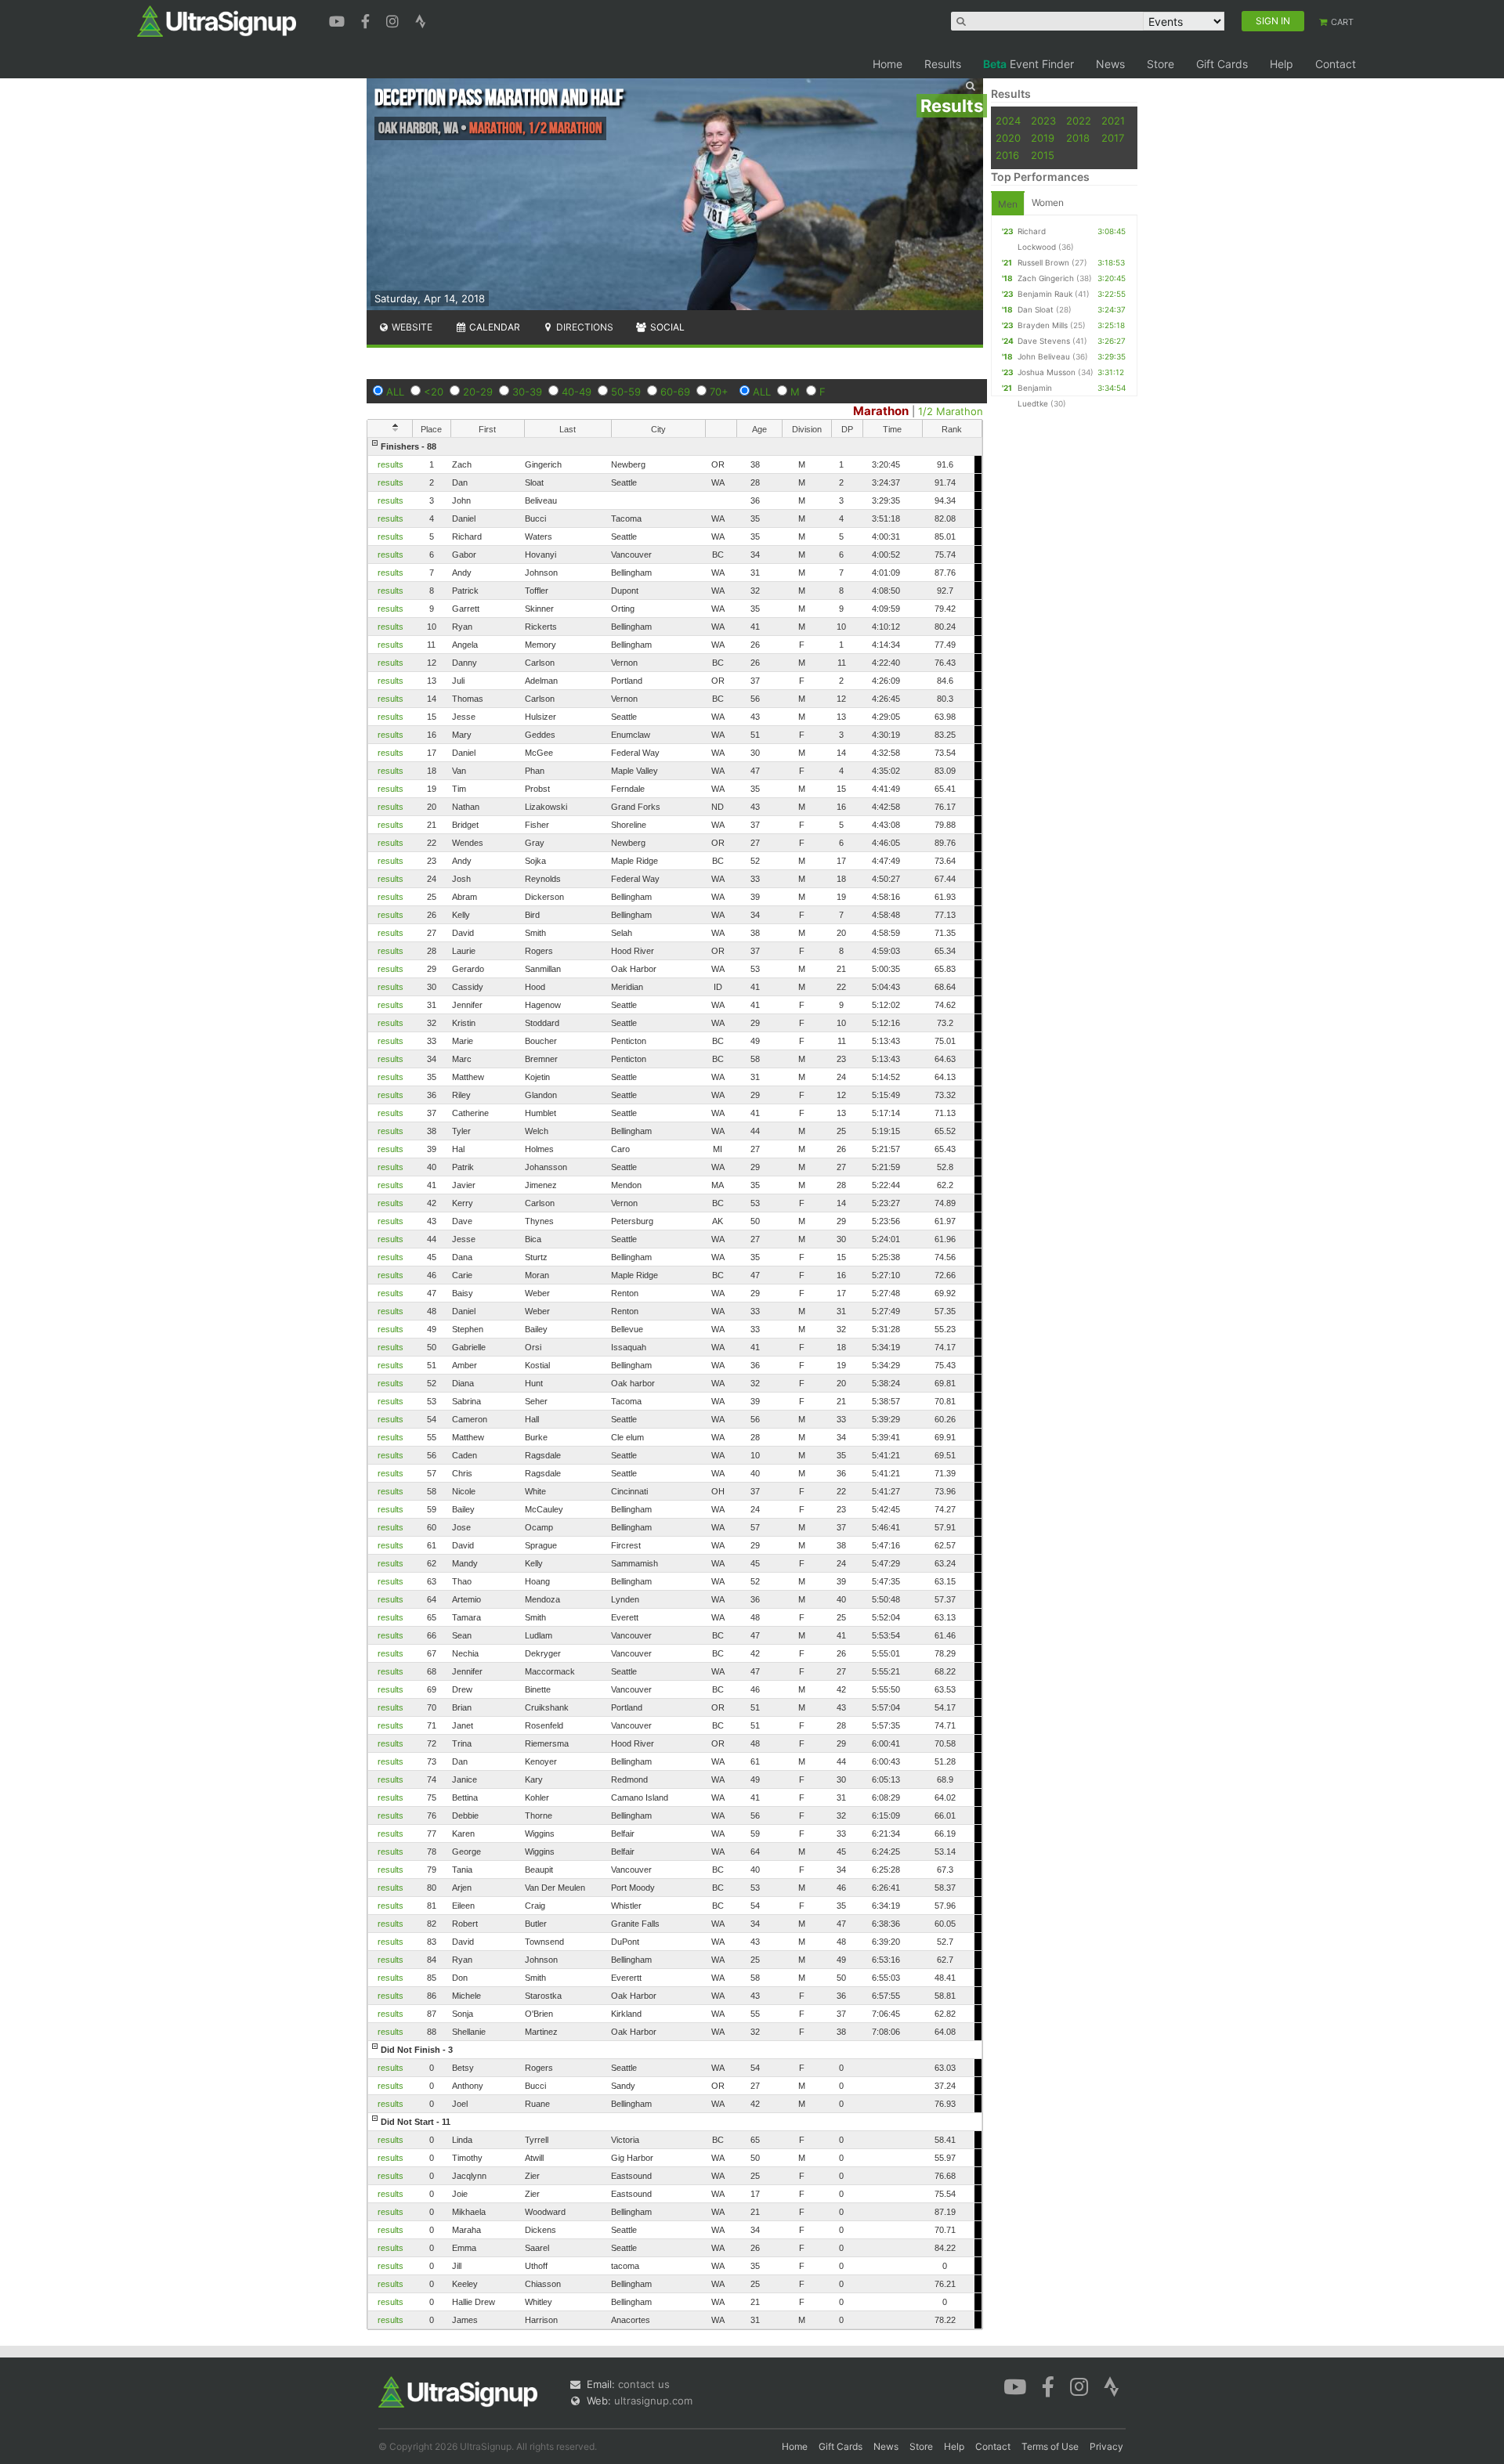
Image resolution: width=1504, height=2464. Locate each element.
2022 (1079, 121)
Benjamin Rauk (1045, 294)
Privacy (1106, 2446)
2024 (1008, 121)
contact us (644, 2384)
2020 (1008, 138)
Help (1282, 64)
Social (666, 327)
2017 (1113, 138)
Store (1161, 64)
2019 (1043, 138)
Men (1008, 204)
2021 (1113, 121)
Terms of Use (1050, 2446)
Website (411, 327)
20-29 (478, 392)
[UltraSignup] (217, 20)
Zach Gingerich (1046, 278)
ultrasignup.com (653, 2401)
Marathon (881, 411)
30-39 (527, 392)
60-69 (675, 392)
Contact (1336, 64)
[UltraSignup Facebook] (367, 20)
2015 (1043, 155)
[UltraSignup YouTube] (339, 20)
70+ (719, 392)
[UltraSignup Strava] (421, 20)
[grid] (675, 1383)
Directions (584, 327)
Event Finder (1029, 64)
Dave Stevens (1044, 341)
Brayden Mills (1043, 325)
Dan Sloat (1036, 309)
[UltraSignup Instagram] (394, 20)
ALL (395, 392)
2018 (1078, 138)
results (390, 464)
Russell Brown (1043, 262)
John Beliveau (1044, 356)
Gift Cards (1222, 64)
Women (1048, 202)
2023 (1043, 121)
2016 (1007, 155)
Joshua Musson (1047, 372)
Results (943, 64)
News (1110, 64)
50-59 (626, 392)
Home (888, 64)
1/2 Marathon (951, 411)
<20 (434, 392)
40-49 (577, 392)
